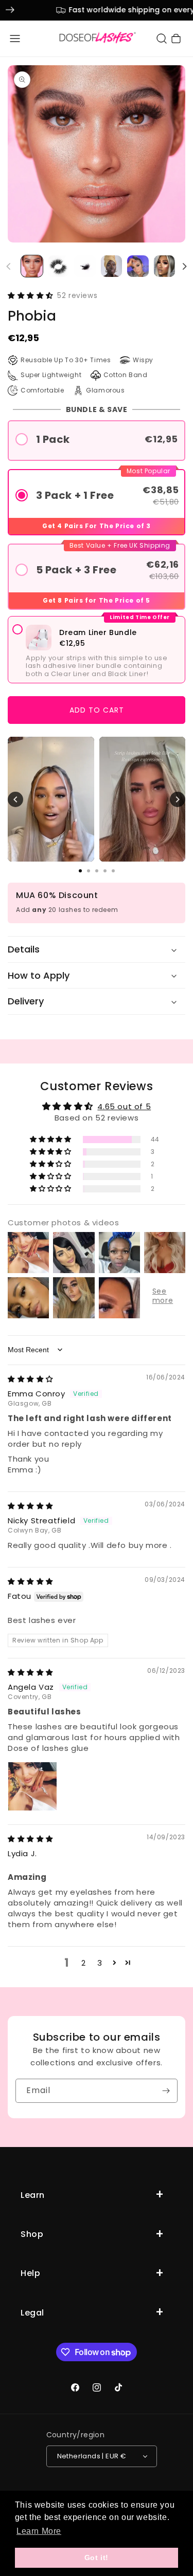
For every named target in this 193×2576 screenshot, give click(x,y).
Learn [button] (33, 2195)
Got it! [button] (97, 2558)
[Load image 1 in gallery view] (32, 266)
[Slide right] (184, 266)
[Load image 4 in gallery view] (112, 266)
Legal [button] (32, 2313)
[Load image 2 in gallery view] (59, 266)
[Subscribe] (166, 2091)
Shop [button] (32, 2234)
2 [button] (84, 1963)
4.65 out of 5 (124, 1106)
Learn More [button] (39, 2531)
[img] (31, 1379)
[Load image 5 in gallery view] (138, 266)
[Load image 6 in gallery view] (165, 266)
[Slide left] (9, 266)
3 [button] (100, 1963)
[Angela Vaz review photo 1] (32, 1786)
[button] (15, 39)
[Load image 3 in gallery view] (85, 266)
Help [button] (30, 2273)
